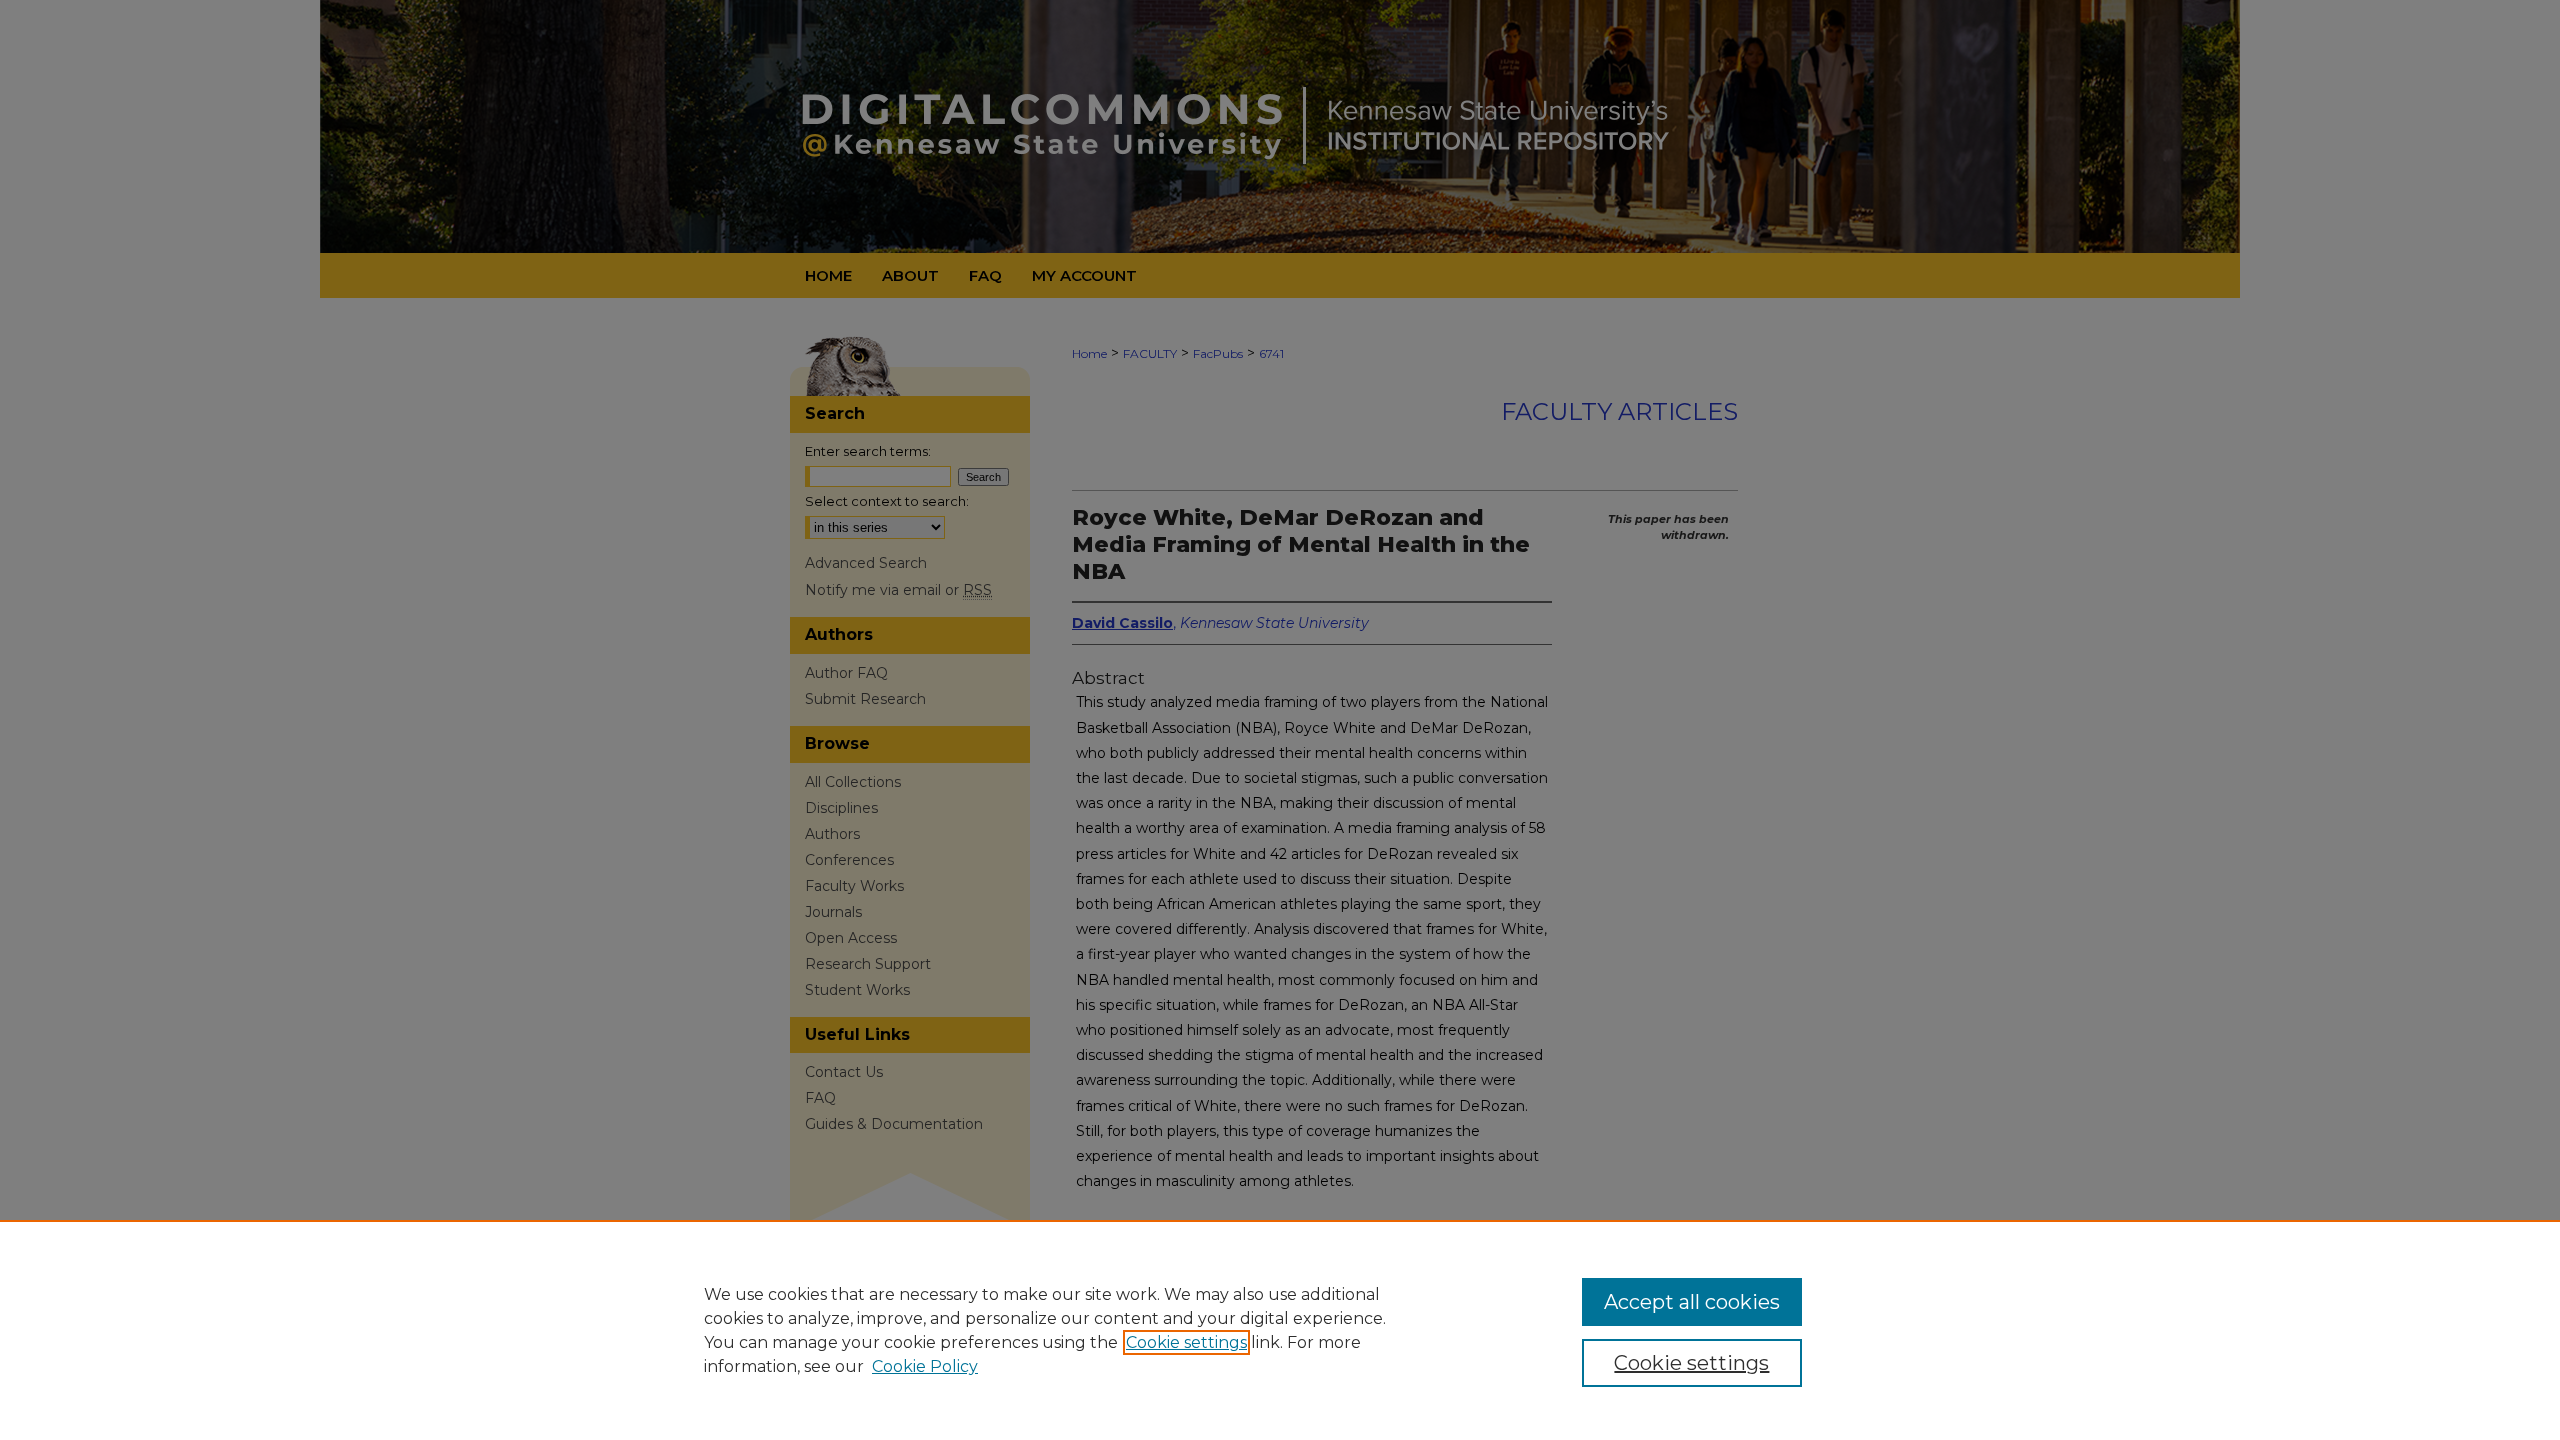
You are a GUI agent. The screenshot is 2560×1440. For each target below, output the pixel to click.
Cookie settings (1186, 1342)
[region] (1280, 1330)
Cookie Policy (925, 1366)
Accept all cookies (1692, 1302)
